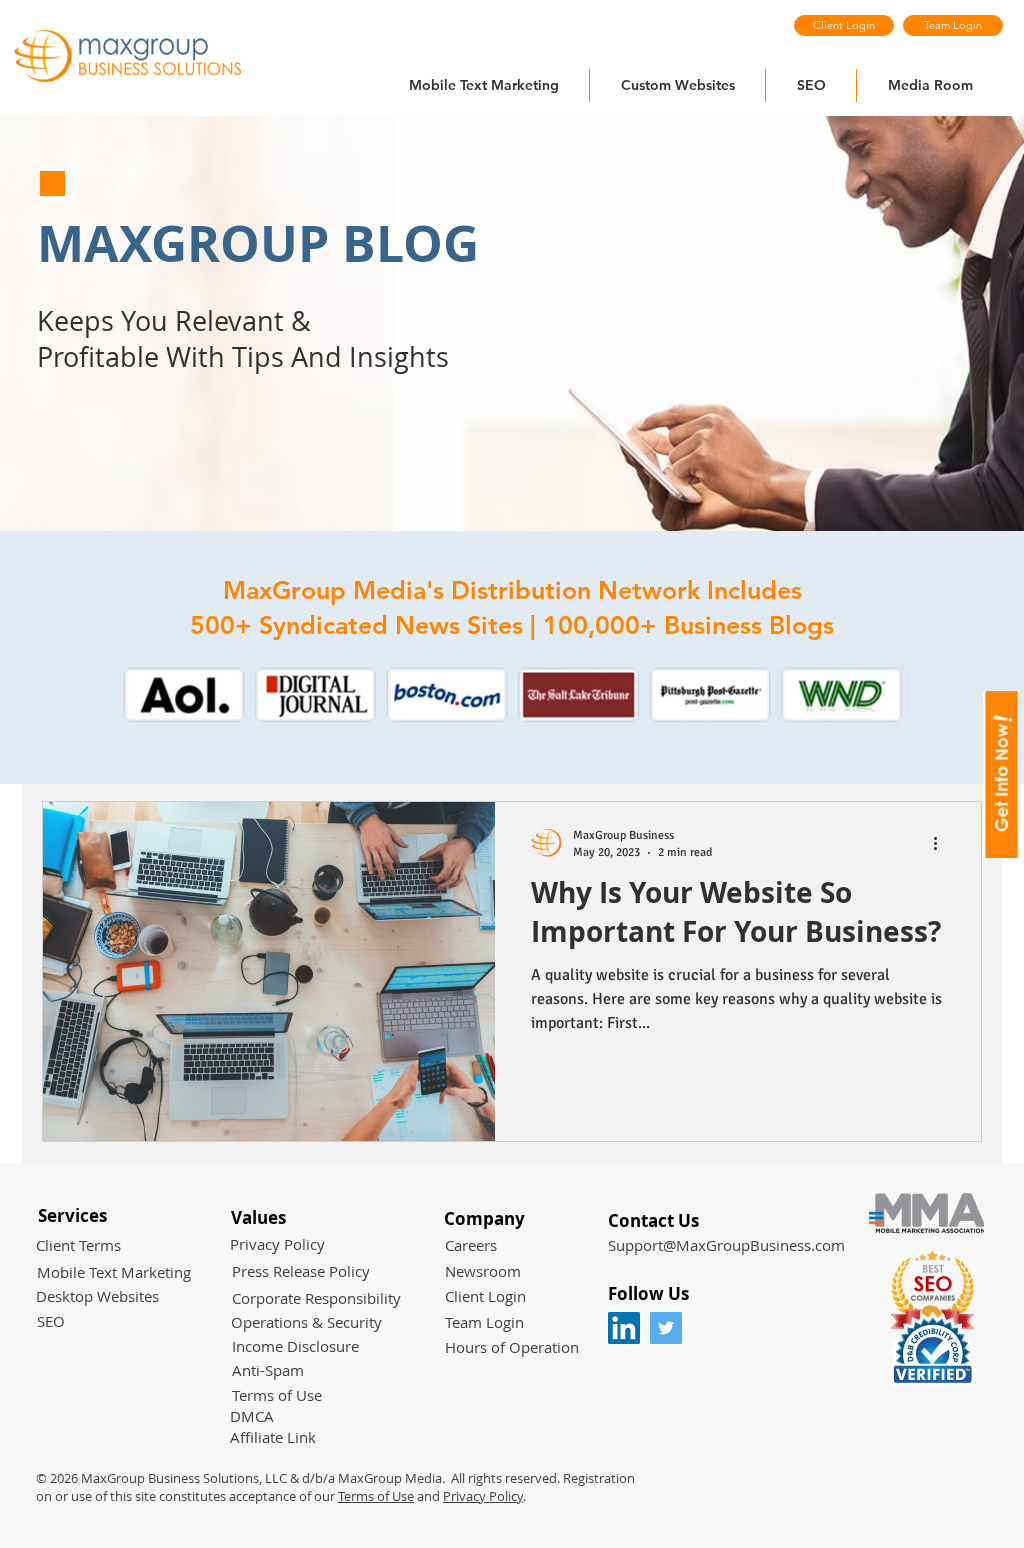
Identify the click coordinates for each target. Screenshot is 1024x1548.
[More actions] (942, 843)
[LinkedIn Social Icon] (624, 1328)
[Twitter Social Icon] (666, 1328)
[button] (512, 694)
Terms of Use (376, 1496)
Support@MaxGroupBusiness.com (726, 1245)
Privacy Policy (483, 1496)
